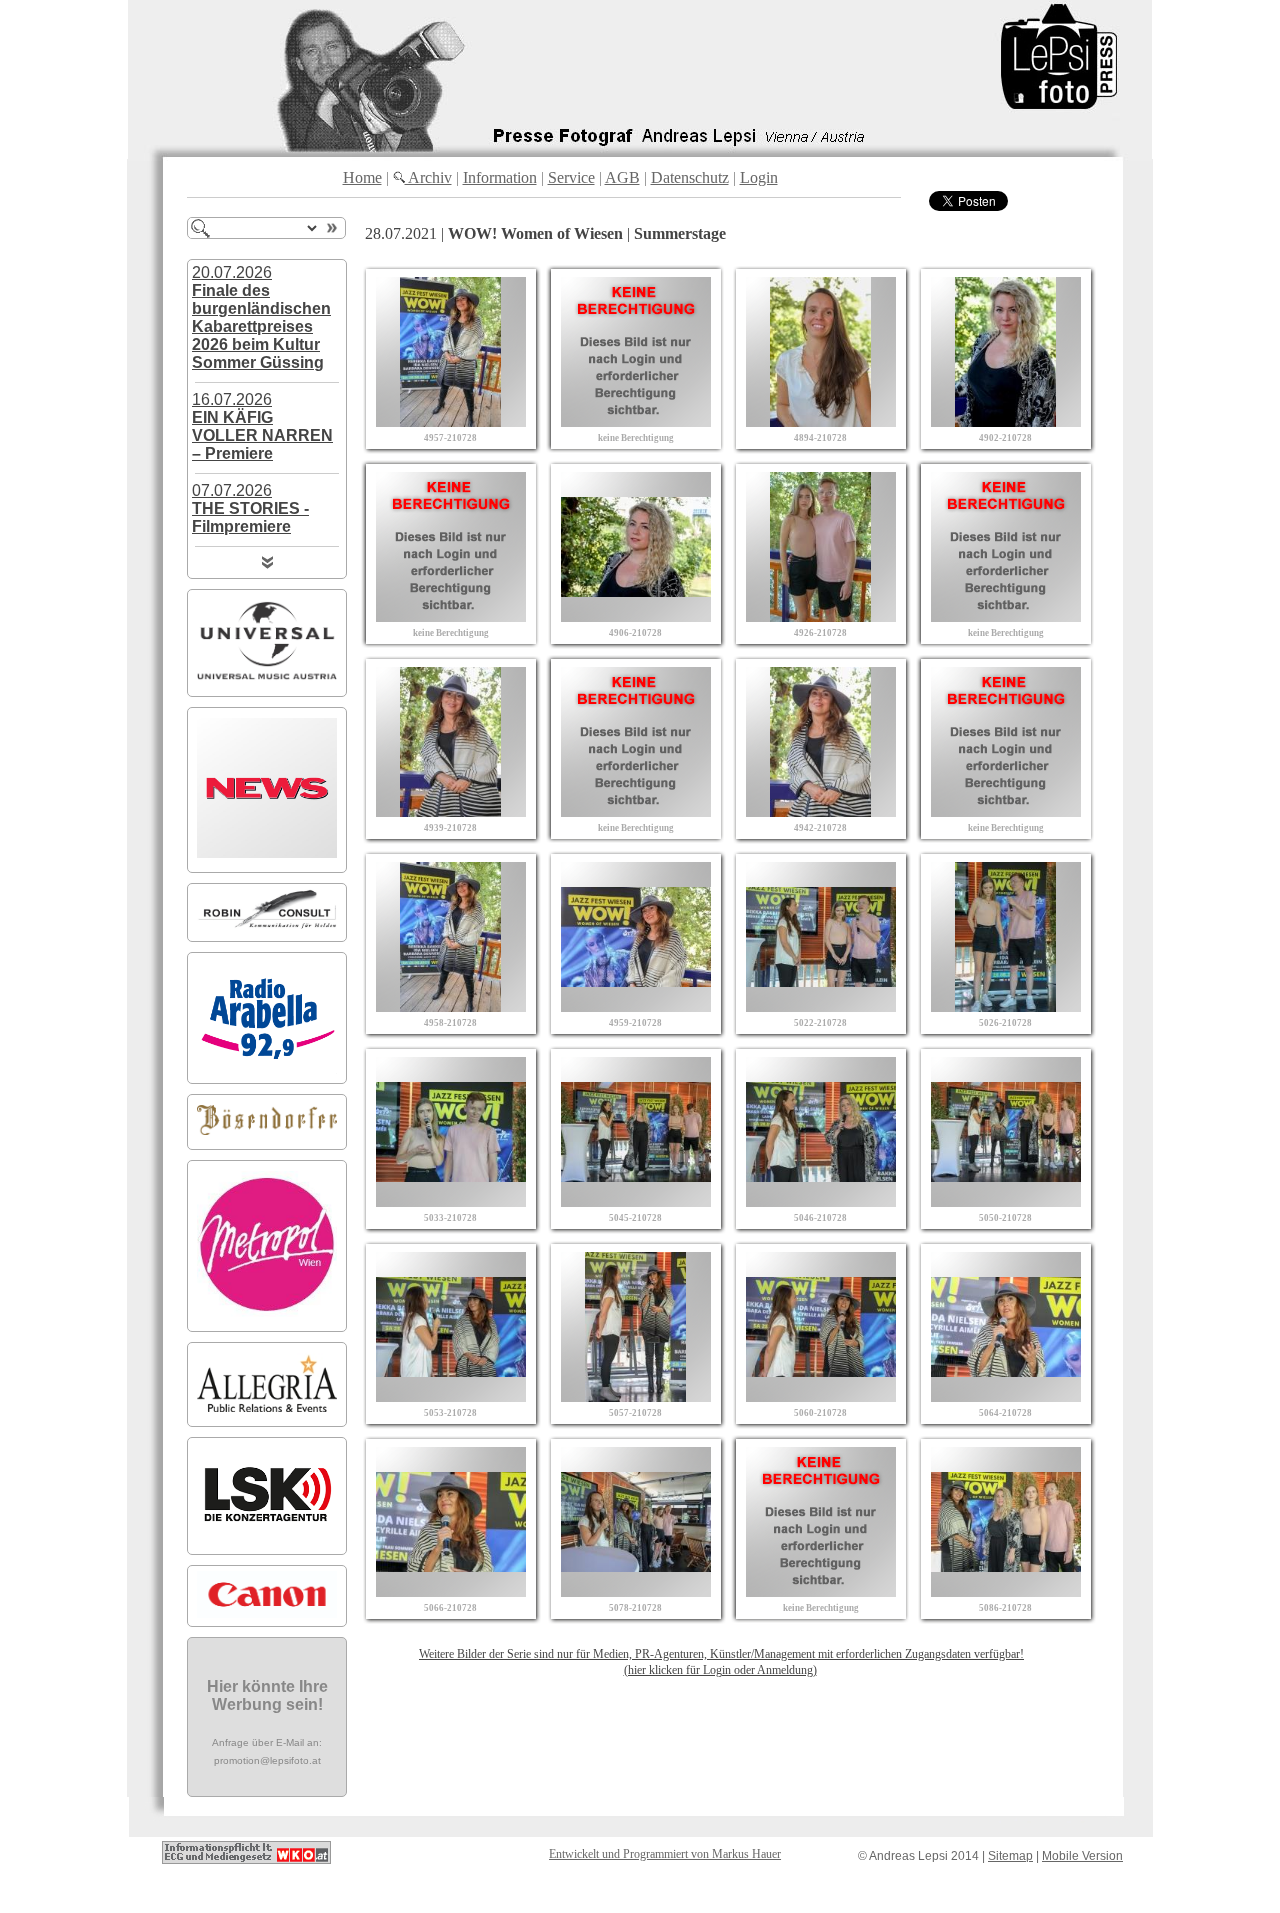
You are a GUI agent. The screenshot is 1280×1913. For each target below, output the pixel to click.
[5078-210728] (636, 1591)
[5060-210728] (821, 1396)
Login (759, 177)
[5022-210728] (821, 1006)
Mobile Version (1082, 1856)
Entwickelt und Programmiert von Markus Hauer (665, 1854)
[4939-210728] (451, 811)
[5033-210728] (451, 1201)
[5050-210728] (1006, 1201)
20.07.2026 (261, 317)
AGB (622, 177)
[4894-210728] (821, 421)
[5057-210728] (636, 1396)
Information (500, 177)
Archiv (428, 177)
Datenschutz (690, 177)
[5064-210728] (1006, 1396)
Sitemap (1010, 1856)
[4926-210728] (821, 616)
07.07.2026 (250, 508)
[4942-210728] (821, 811)
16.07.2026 (262, 426)
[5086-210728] (1006, 1591)
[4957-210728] (451, 421)
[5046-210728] (821, 1201)
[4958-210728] (451, 1006)
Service (571, 177)
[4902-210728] (1006, 421)
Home (362, 177)
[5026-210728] (1006, 1006)
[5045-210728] (636, 1201)
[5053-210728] (451, 1396)
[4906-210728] (636, 616)
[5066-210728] (451, 1591)
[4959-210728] (636, 1006)
